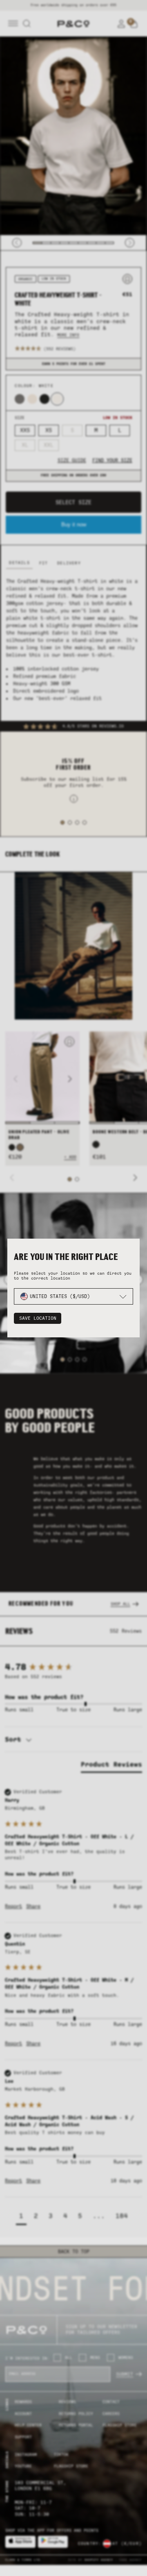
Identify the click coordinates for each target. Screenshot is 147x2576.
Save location (38, 1318)
